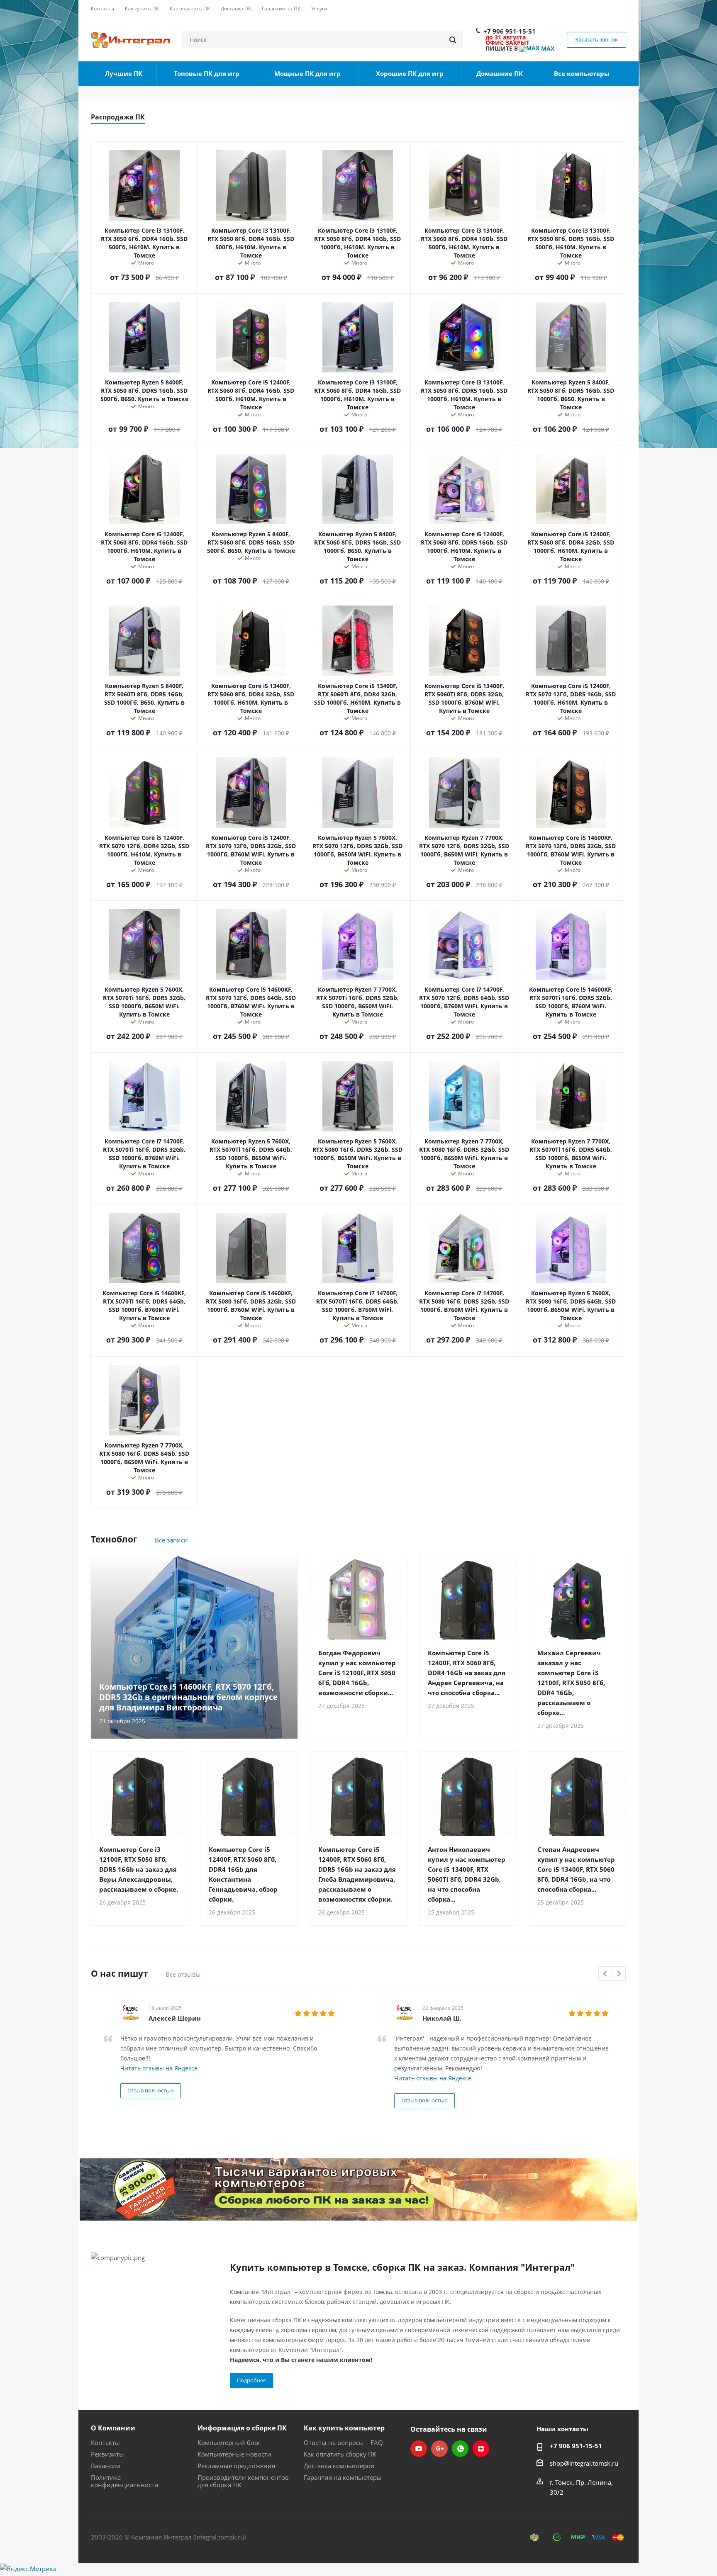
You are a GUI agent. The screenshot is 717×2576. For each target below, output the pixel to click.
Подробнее (251, 2380)
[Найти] (453, 40)
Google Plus (439, 2449)
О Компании (113, 2428)
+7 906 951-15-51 (510, 31)
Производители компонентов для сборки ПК (243, 2481)
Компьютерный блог (229, 2442)
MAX (547, 48)
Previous (606, 1974)
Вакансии (106, 2466)
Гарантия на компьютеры (343, 2477)
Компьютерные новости (234, 2454)
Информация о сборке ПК (242, 2428)
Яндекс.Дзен (481, 2449)
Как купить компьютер (344, 2428)
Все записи (171, 1540)
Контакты (105, 2442)
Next (619, 1974)
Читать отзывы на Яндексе (159, 2068)
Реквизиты (107, 2454)
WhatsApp (460, 2449)
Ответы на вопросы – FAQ (343, 2442)
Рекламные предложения (236, 2466)
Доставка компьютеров (339, 2466)
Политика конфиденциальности (125, 2481)
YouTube (419, 2449)
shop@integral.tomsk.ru (584, 2463)
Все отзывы (183, 1974)
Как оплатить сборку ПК (340, 2454)
